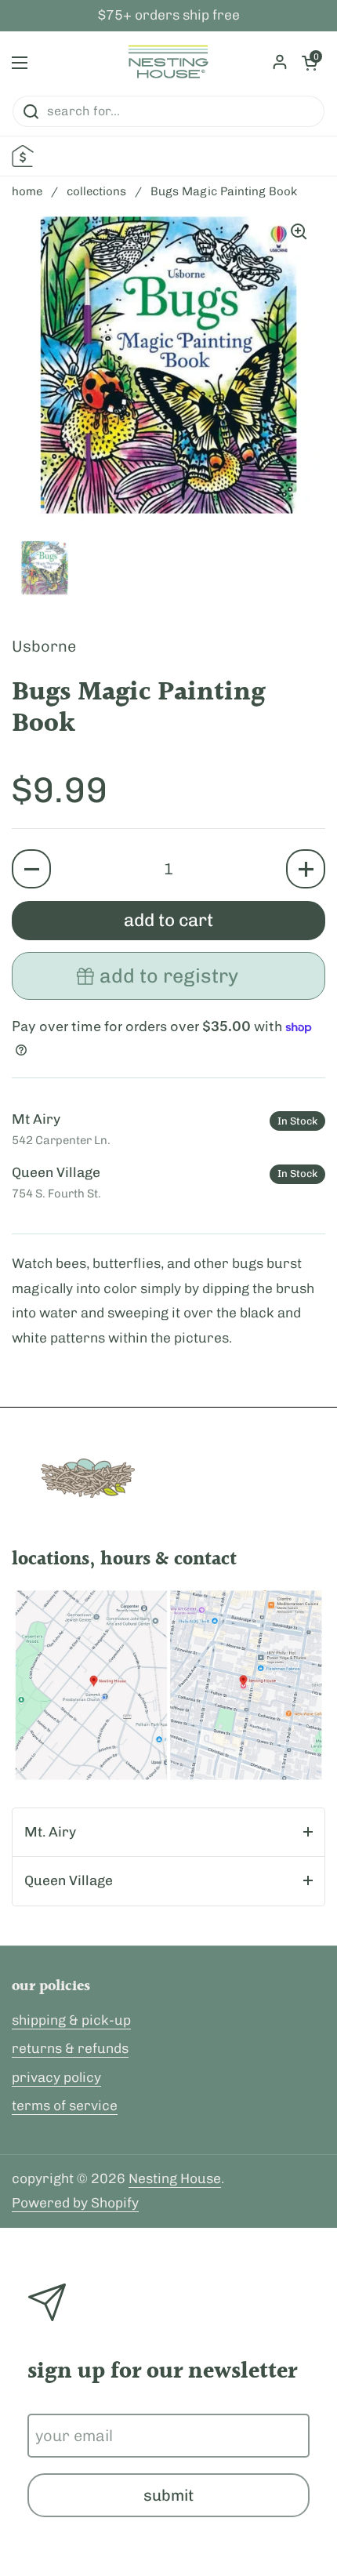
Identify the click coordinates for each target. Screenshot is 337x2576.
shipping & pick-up (71, 2020)
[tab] (168, 1833)
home (27, 191)
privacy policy (56, 2077)
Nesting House (175, 2178)
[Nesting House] (168, 63)
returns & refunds (70, 2048)
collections (96, 191)
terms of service (65, 2105)
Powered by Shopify (75, 2203)
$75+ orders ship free (169, 16)
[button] (31, 869)
